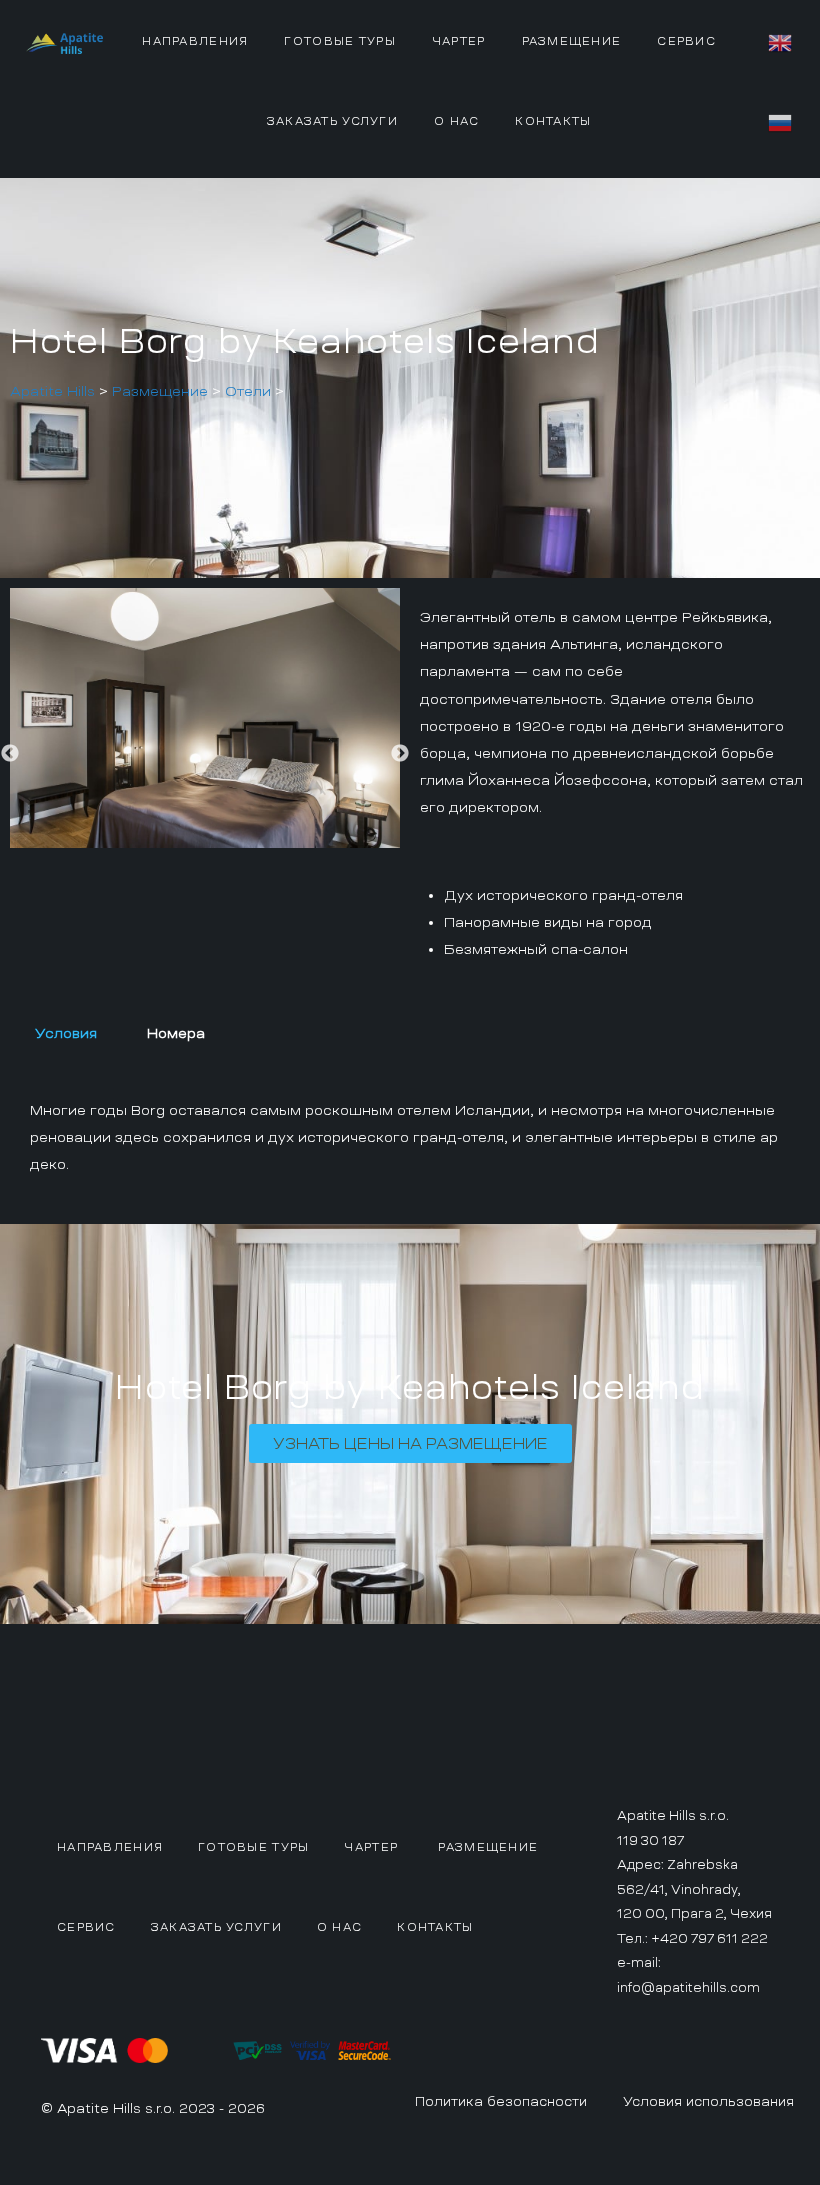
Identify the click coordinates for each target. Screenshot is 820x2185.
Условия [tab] (66, 1033)
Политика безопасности (501, 2101)
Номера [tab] (176, 1033)
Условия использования (708, 2101)
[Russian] (781, 120)
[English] (781, 40)
